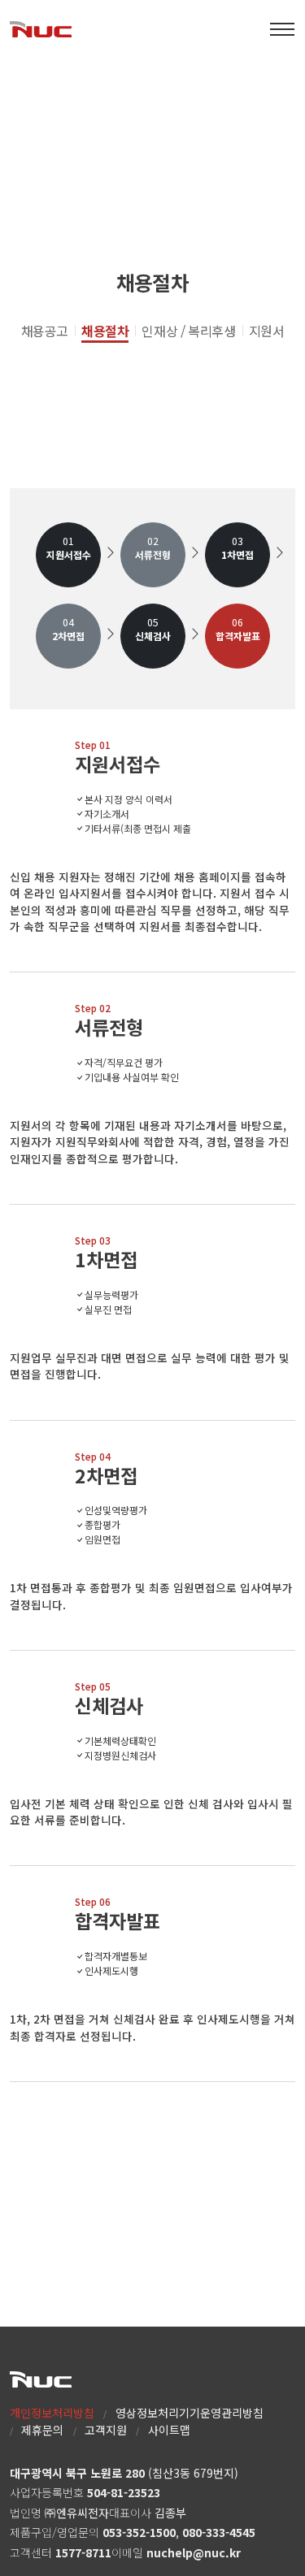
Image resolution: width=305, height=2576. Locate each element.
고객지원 (106, 2430)
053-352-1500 (139, 2532)
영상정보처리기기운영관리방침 (190, 2413)
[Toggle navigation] (282, 29)
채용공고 (45, 331)
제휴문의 (42, 2430)
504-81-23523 (124, 2492)
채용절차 (105, 331)
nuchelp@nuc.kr (194, 2552)
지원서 (267, 331)
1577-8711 (83, 2552)
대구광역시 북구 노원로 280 (77, 2473)
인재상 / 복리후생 (188, 331)
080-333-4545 (219, 2532)
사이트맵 (169, 2430)
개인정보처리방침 (52, 2413)
